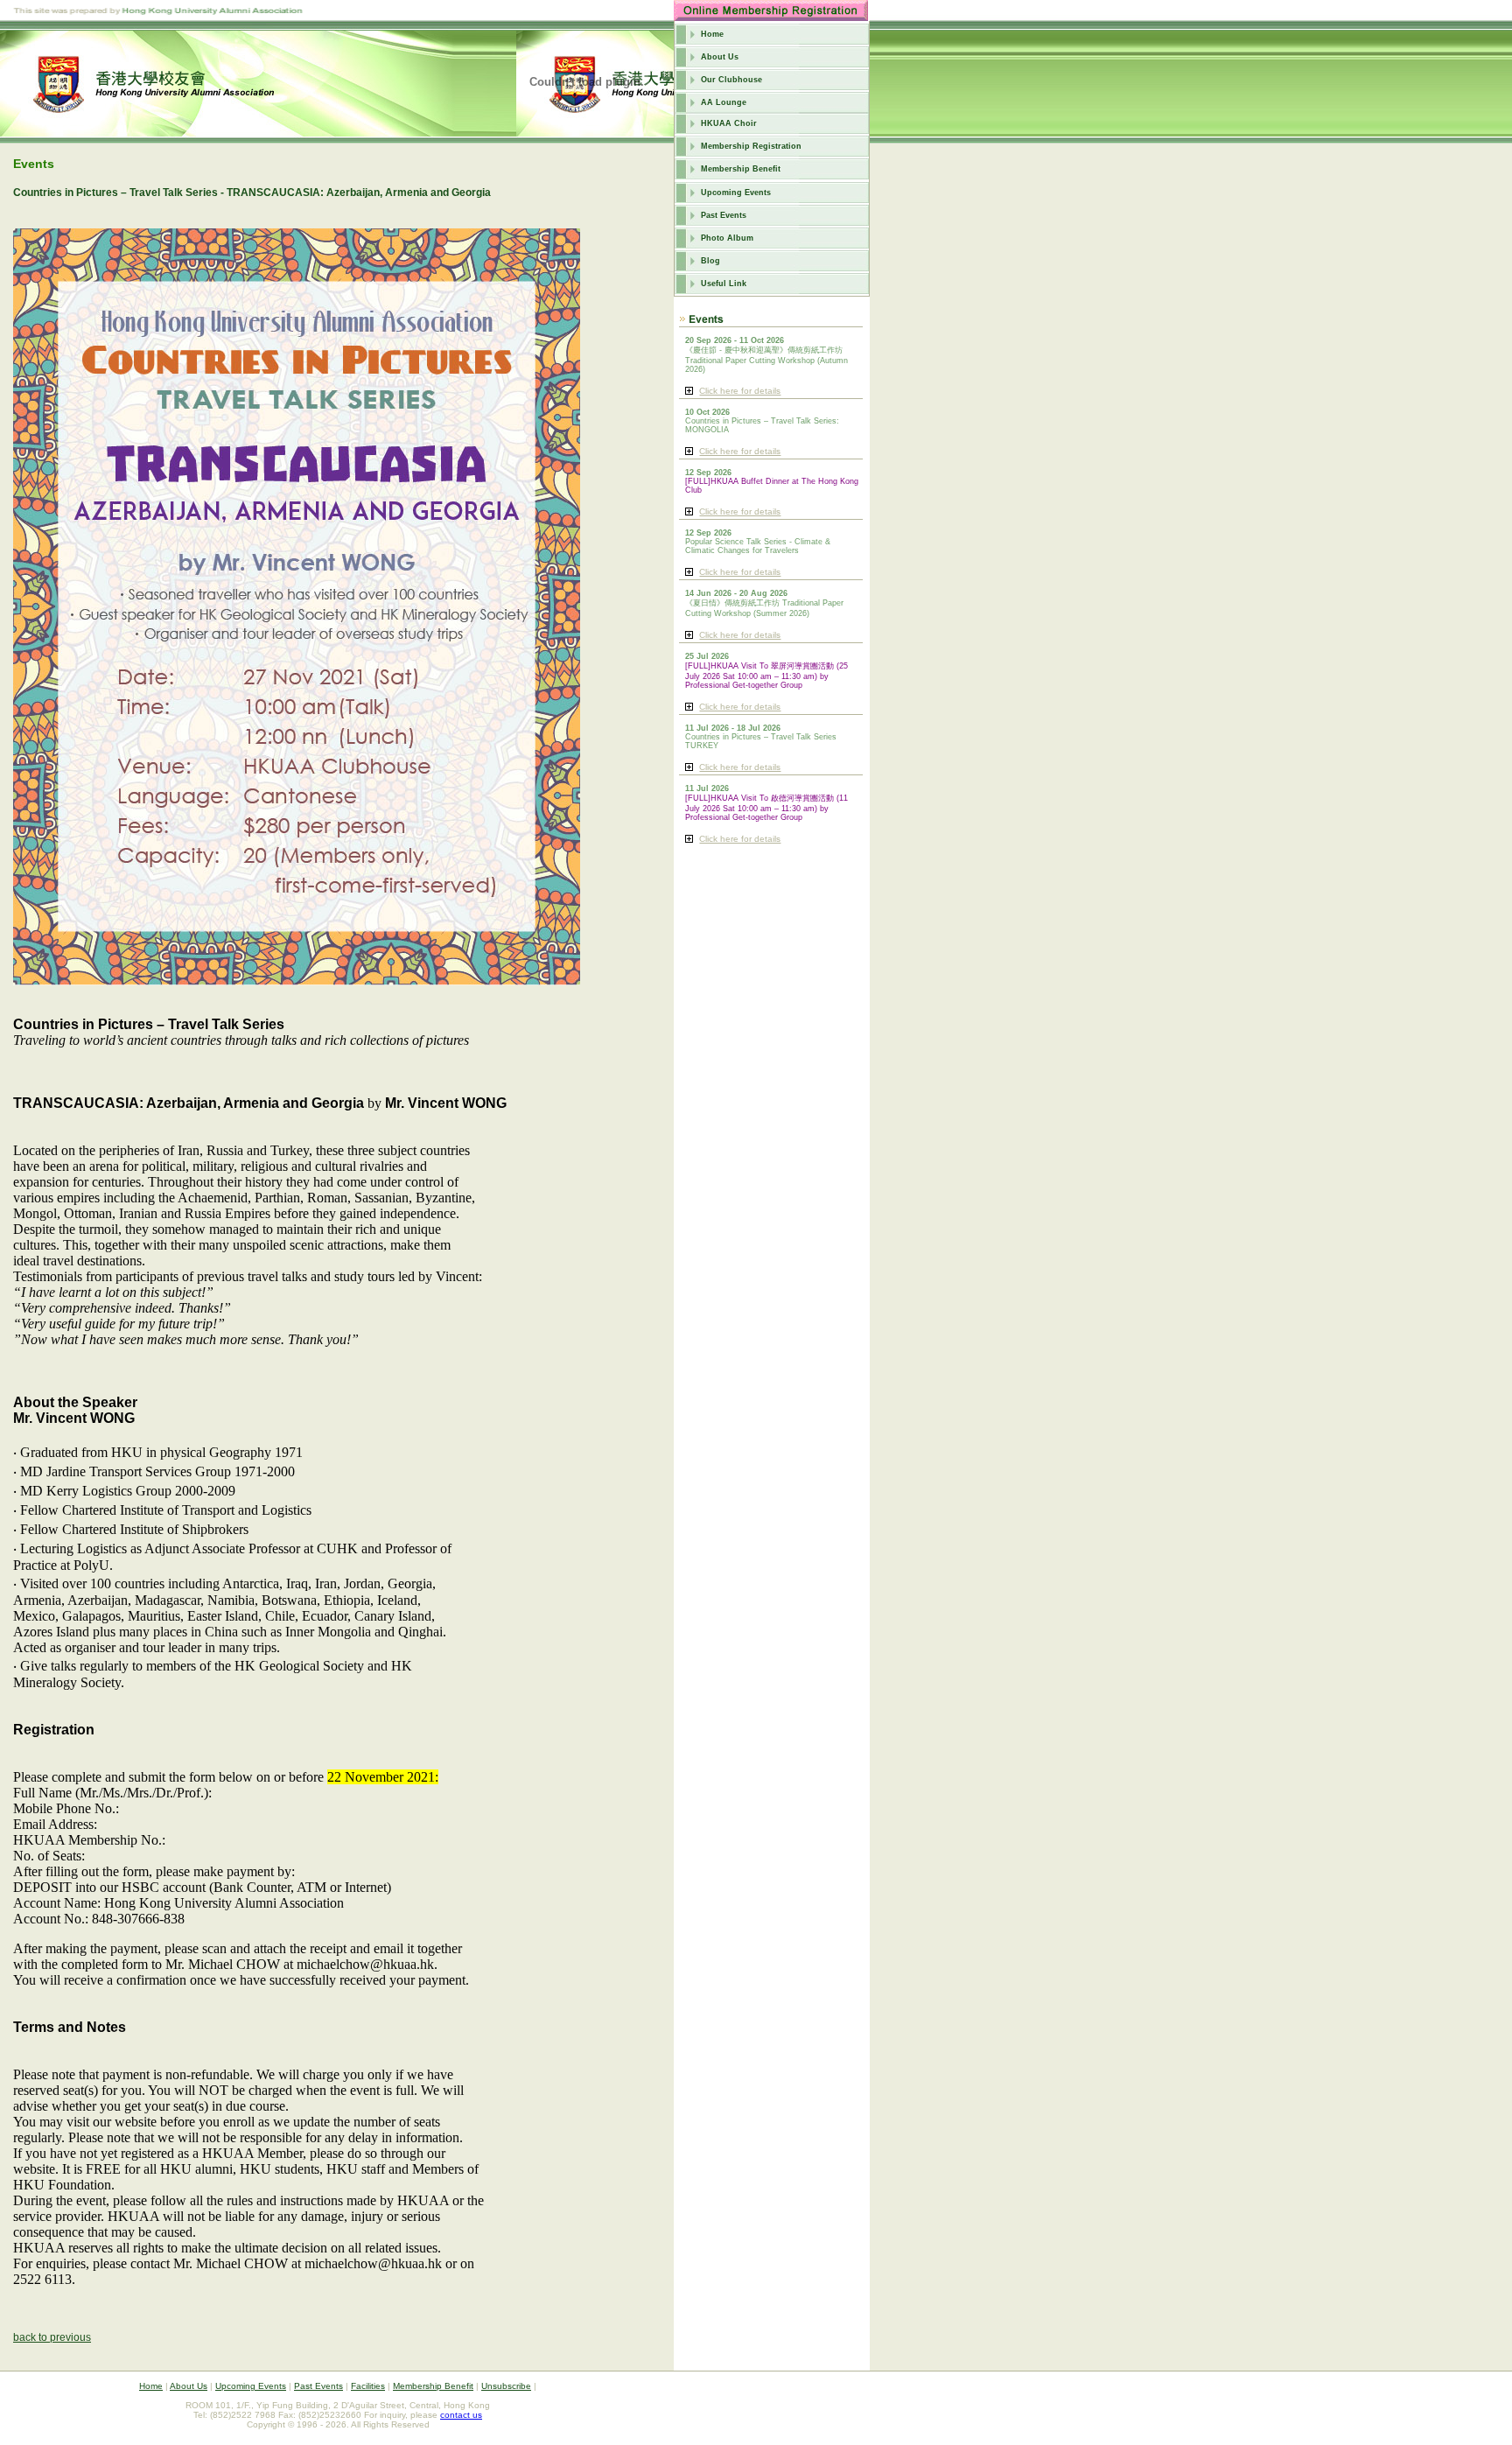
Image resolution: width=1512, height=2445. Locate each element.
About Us (720, 57)
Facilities (368, 2386)
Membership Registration (751, 146)
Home (712, 34)
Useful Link (724, 284)
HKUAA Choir (729, 123)
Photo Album (727, 238)
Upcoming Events (736, 193)
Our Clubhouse (731, 80)
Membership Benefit (741, 169)
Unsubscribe (506, 2386)
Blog (710, 261)
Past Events (724, 215)
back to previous (52, 2337)
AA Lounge (724, 102)
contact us (461, 2415)
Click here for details (740, 391)
